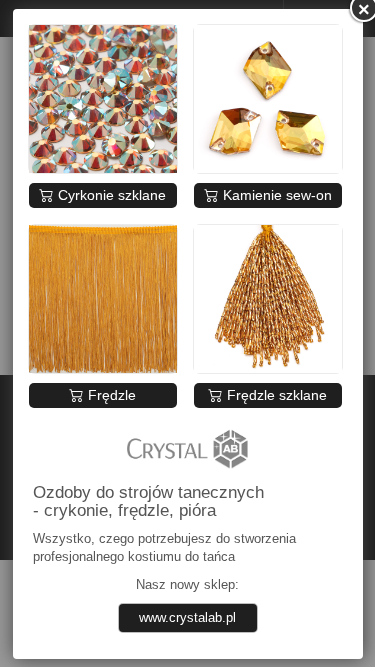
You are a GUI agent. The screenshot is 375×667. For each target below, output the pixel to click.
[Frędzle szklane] (268, 299)
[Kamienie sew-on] (268, 99)
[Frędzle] (103, 299)
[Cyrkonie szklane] (103, 99)
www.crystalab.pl (187, 617)
